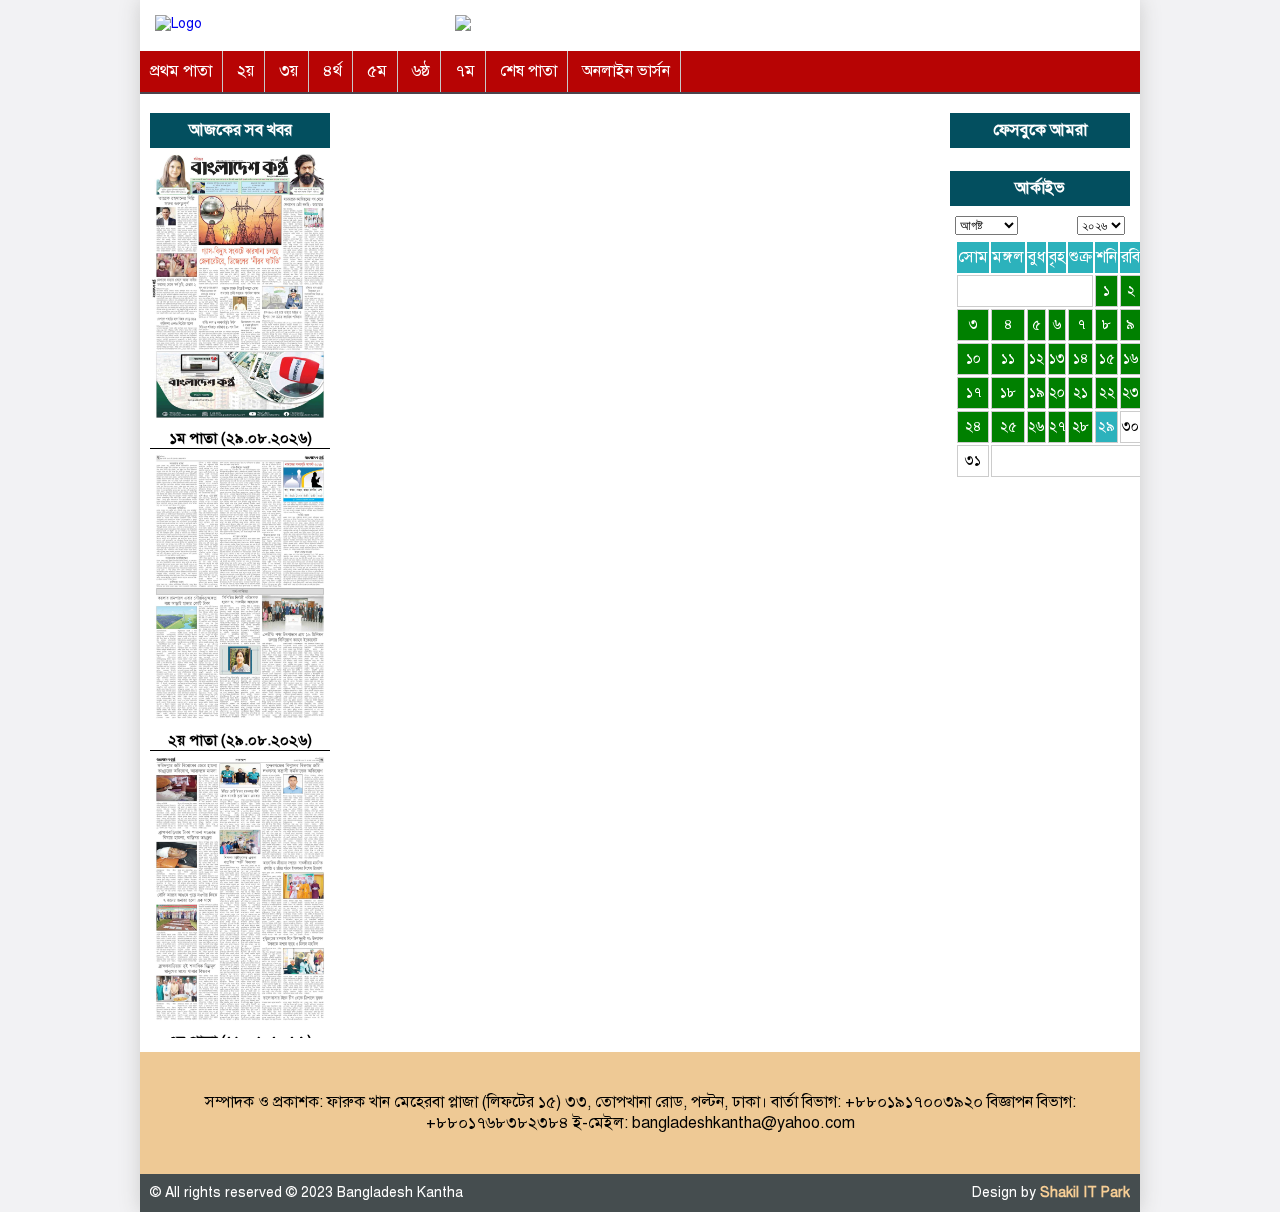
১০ (973, 358)
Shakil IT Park (1085, 1192)
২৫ (1008, 426)
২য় (245, 71)
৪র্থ (332, 71)
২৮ (1080, 426)
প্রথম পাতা (181, 71)
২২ (1107, 392)
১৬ (1131, 358)
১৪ (1081, 358)
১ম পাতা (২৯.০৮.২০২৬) (240, 438)
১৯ (1037, 392)
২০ (1057, 392)
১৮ (1008, 392)
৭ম (465, 71)
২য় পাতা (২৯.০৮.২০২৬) (240, 740)
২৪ (973, 426)
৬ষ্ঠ (421, 71)
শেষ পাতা (528, 71)
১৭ (973, 392)
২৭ (1057, 426)
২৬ (1036, 426)
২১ (1080, 392)
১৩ (1057, 358)
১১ (1008, 358)
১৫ (1107, 358)
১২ (1036, 358)
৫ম (377, 71)
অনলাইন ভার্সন (626, 71)
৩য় (288, 71)
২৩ (1130, 392)
